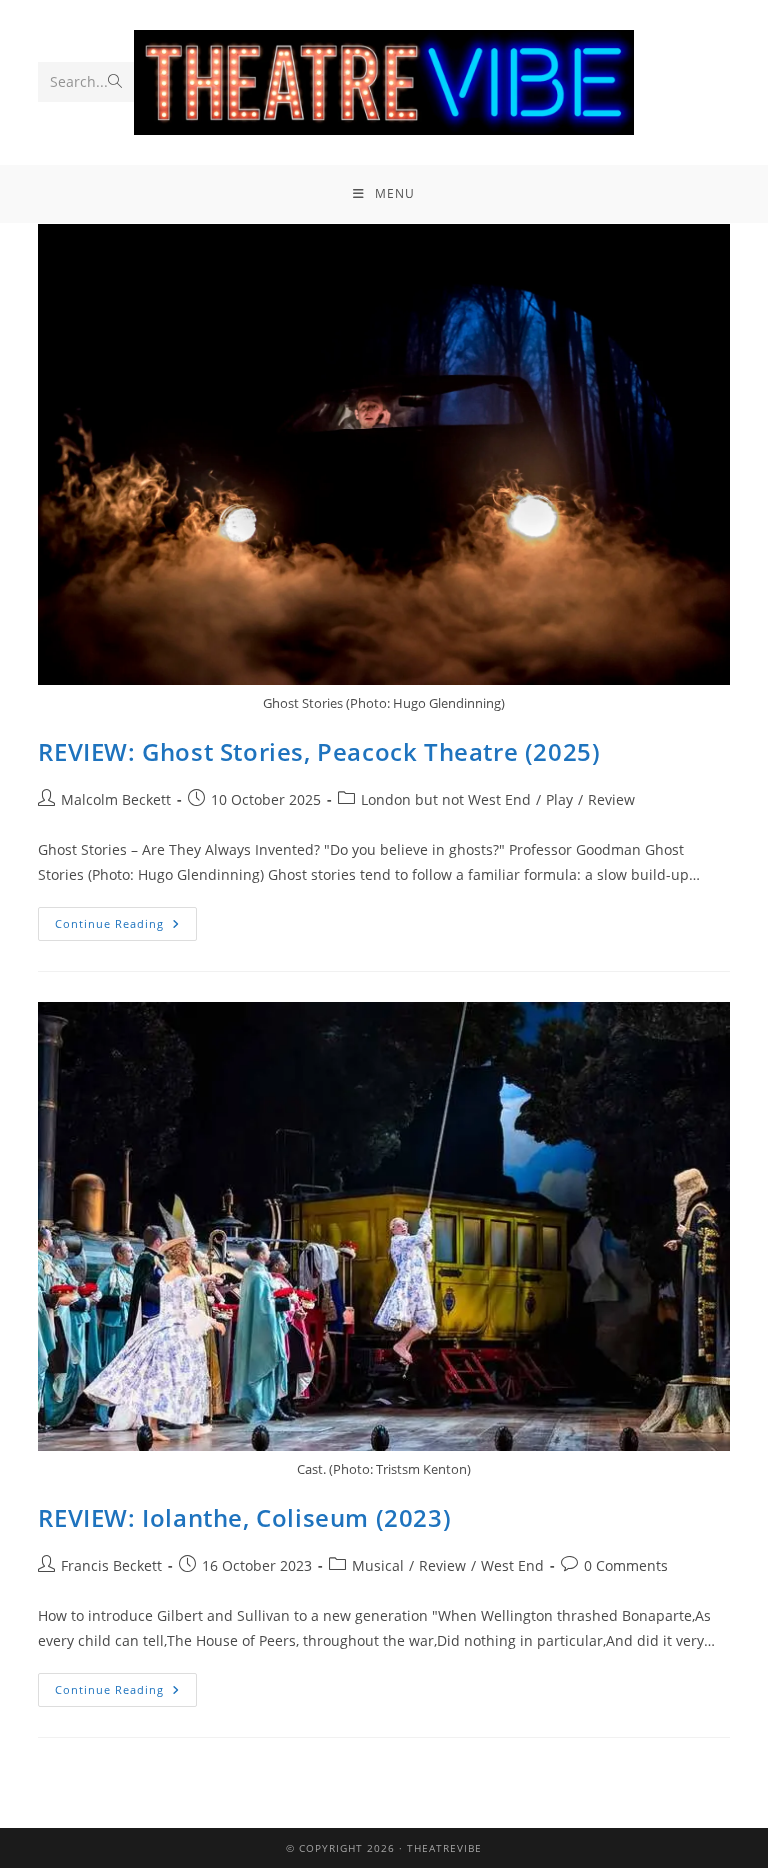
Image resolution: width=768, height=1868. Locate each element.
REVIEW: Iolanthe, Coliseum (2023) (244, 1517)
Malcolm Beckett (116, 799)
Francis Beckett (111, 1565)
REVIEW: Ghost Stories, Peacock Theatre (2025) (319, 751)
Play (559, 799)
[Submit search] (115, 82)
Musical (378, 1565)
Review (611, 799)
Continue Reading (126, 919)
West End (512, 1565)
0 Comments (626, 1565)
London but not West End (446, 799)
